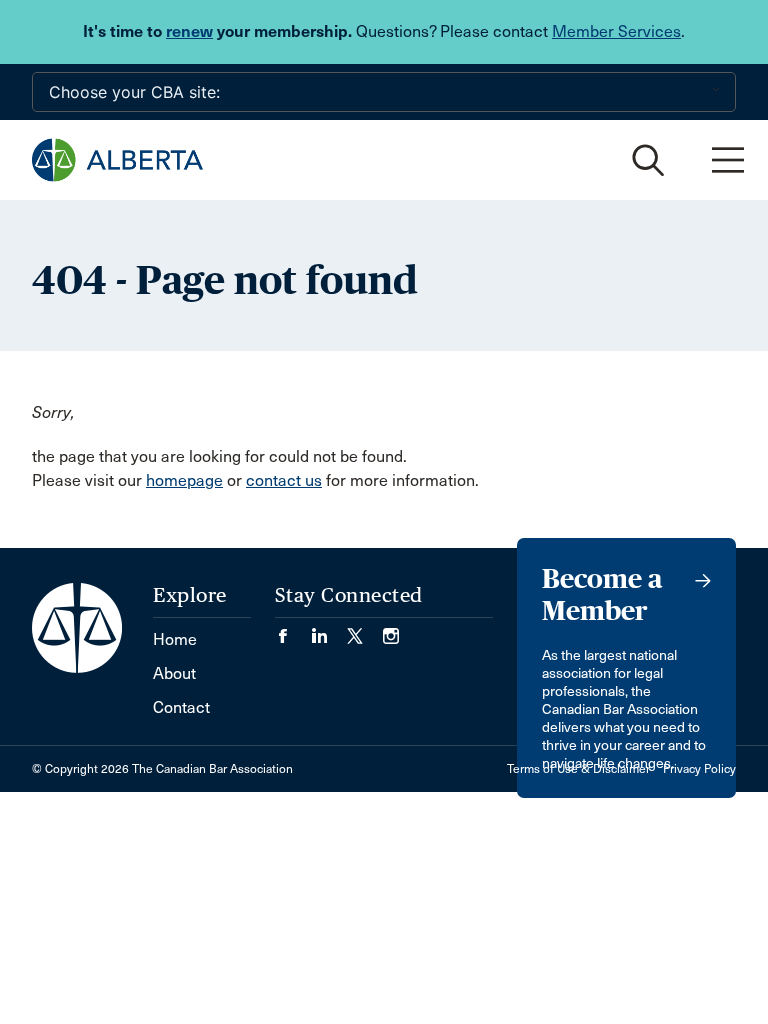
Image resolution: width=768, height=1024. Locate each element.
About (174, 673)
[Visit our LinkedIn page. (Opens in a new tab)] (329, 629)
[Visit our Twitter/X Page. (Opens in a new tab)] (365, 629)
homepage (184, 480)
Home (175, 639)
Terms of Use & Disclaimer (578, 769)
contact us (284, 480)
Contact (181, 707)
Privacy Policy (699, 769)
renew (189, 31)
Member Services (616, 31)
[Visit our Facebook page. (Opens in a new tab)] (293, 629)
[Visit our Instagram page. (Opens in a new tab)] (391, 629)
